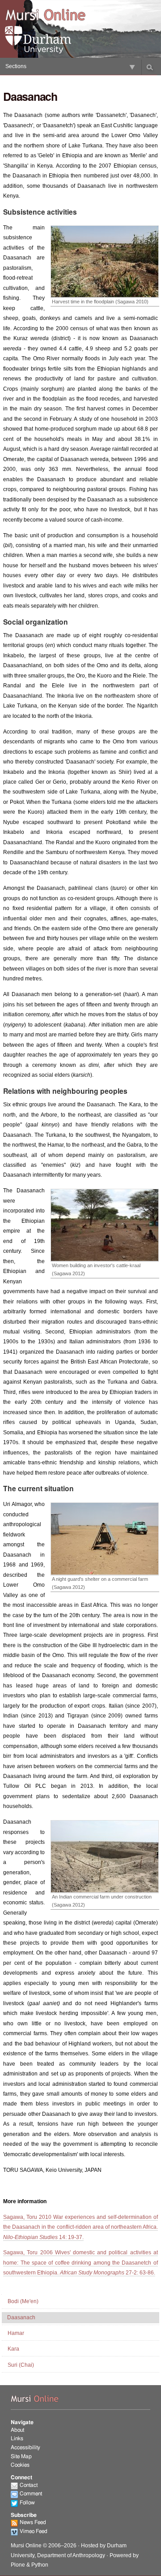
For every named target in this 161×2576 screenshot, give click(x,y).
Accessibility (25, 2447)
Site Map (21, 2456)
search (150, 67)
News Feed (33, 2522)
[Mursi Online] (45, 15)
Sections (16, 66)
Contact (29, 2485)
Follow (27, 2503)
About (17, 2430)
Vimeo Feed (34, 2531)
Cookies (20, 2465)
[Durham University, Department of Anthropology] (45, 40)
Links (17, 2438)
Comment (31, 2494)
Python (40, 2565)
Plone (18, 2565)
